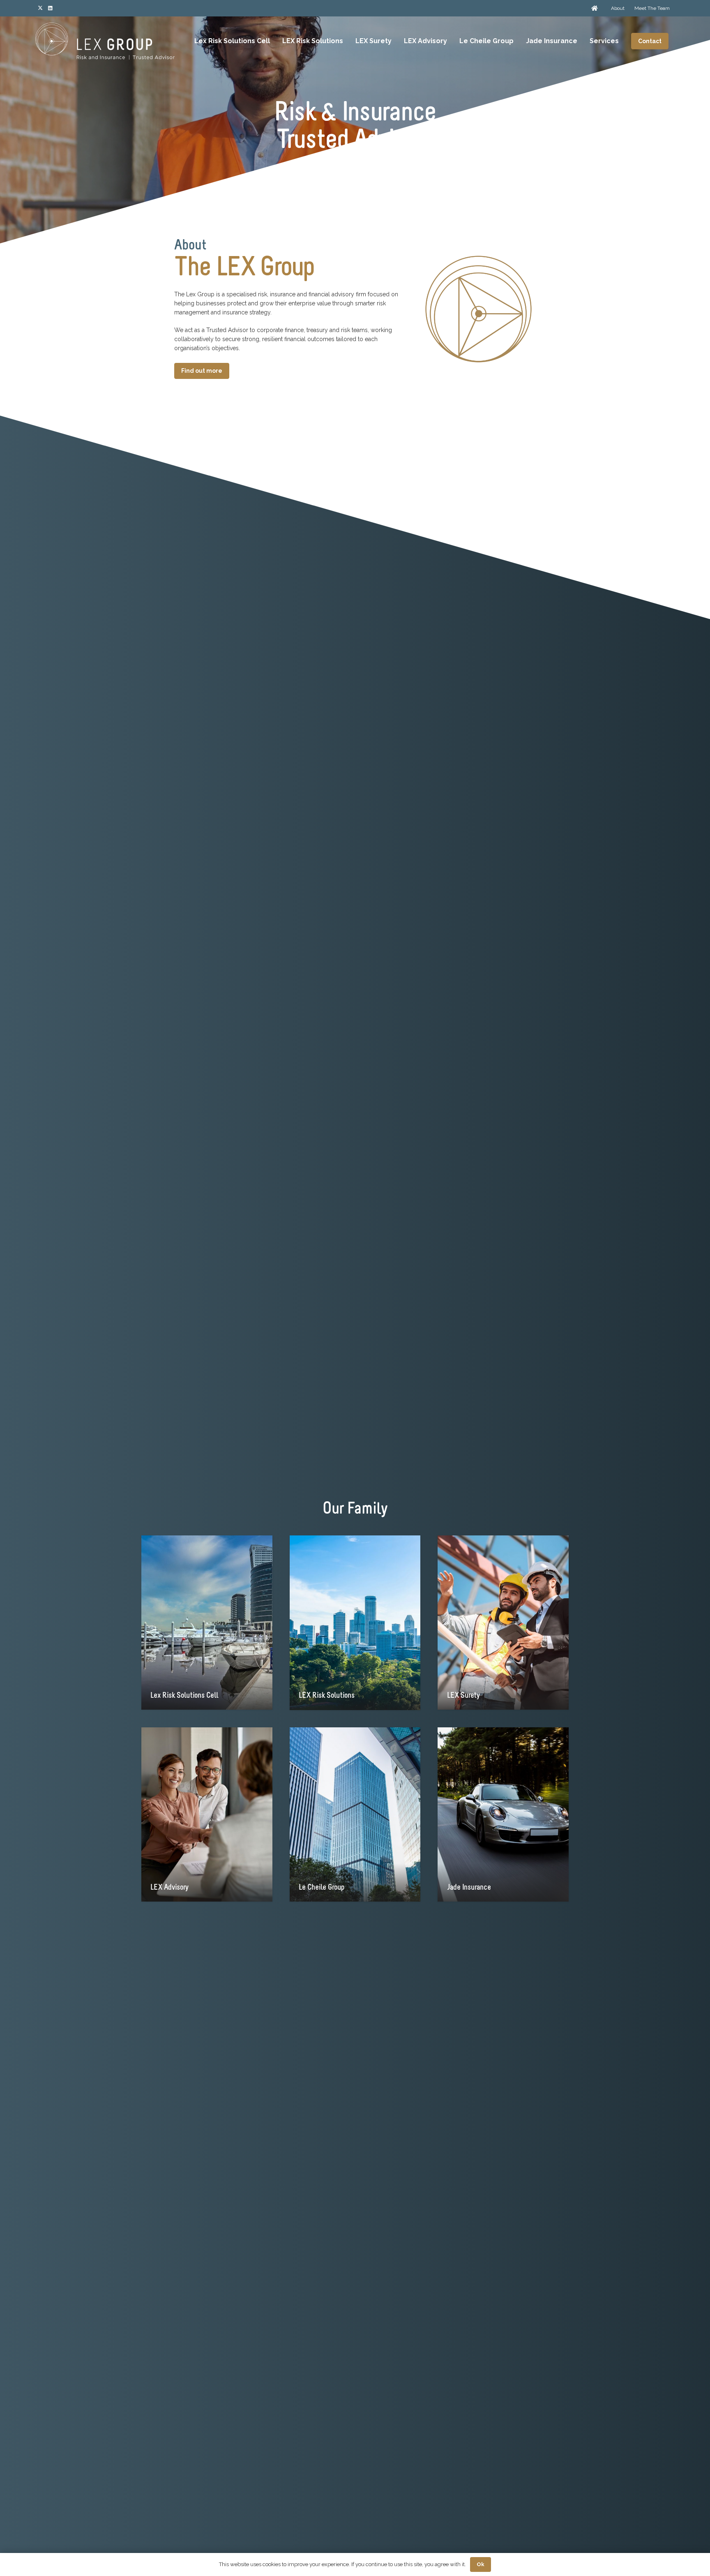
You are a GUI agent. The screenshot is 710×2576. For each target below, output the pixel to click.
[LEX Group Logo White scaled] (105, 41)
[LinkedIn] (50, 8)
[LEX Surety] (503, 1623)
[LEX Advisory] (207, 1815)
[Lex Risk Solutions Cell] (207, 1623)
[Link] (595, 8)
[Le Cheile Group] (355, 1815)
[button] (451, 41)
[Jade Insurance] (503, 1815)
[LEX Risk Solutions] (355, 1623)
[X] (40, 8)
